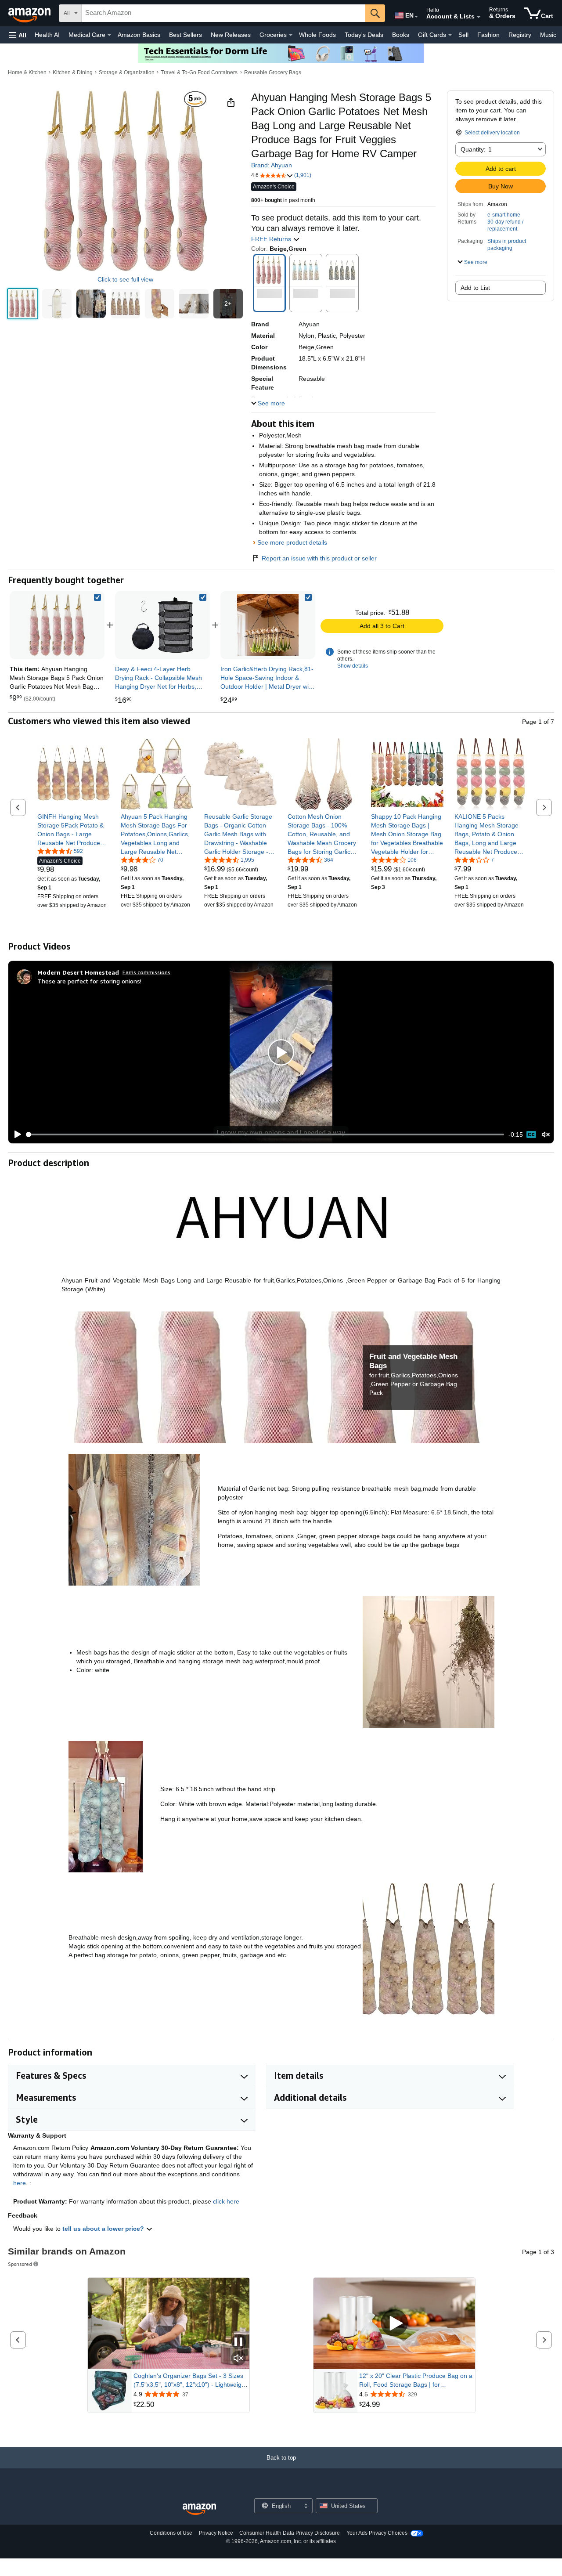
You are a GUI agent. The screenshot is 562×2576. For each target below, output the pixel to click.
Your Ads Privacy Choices (377, 2533)
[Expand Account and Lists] (479, 17)
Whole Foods (317, 35)
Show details (353, 666)
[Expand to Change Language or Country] (416, 17)
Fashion (488, 35)
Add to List (475, 288)
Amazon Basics (139, 35)
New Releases (231, 35)
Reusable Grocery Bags (273, 72)
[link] (162, 625)
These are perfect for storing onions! (89, 981)
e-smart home (504, 215)
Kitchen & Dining (73, 72)
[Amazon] (30, 13)
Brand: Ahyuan (272, 165)
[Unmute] (546, 1135)
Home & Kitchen (27, 72)
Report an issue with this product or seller (319, 558)
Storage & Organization (127, 72)
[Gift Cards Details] (450, 35)
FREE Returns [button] (272, 239)
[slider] (265, 1134)
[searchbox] (223, 13)
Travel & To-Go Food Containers (199, 72)
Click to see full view (125, 279)
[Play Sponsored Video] (394, 2324)
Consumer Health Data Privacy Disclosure (290, 2533)
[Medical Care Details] (109, 35)
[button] (18, 35)
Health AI (47, 35)
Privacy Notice (216, 2533)
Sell (463, 35)
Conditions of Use (171, 2533)
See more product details (292, 542)
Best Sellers (186, 35)
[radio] (23, 304)
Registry (520, 35)
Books (401, 35)
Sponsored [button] (20, 2264)
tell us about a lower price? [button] (104, 2229)
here (20, 2183)
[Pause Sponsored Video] (238, 2343)
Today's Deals (364, 35)
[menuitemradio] (531, 1134)
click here (226, 2201)
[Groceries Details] (291, 35)
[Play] (15, 1134)
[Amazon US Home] (199, 2509)
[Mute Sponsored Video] (238, 2359)
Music (548, 35)
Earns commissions (146, 972)
